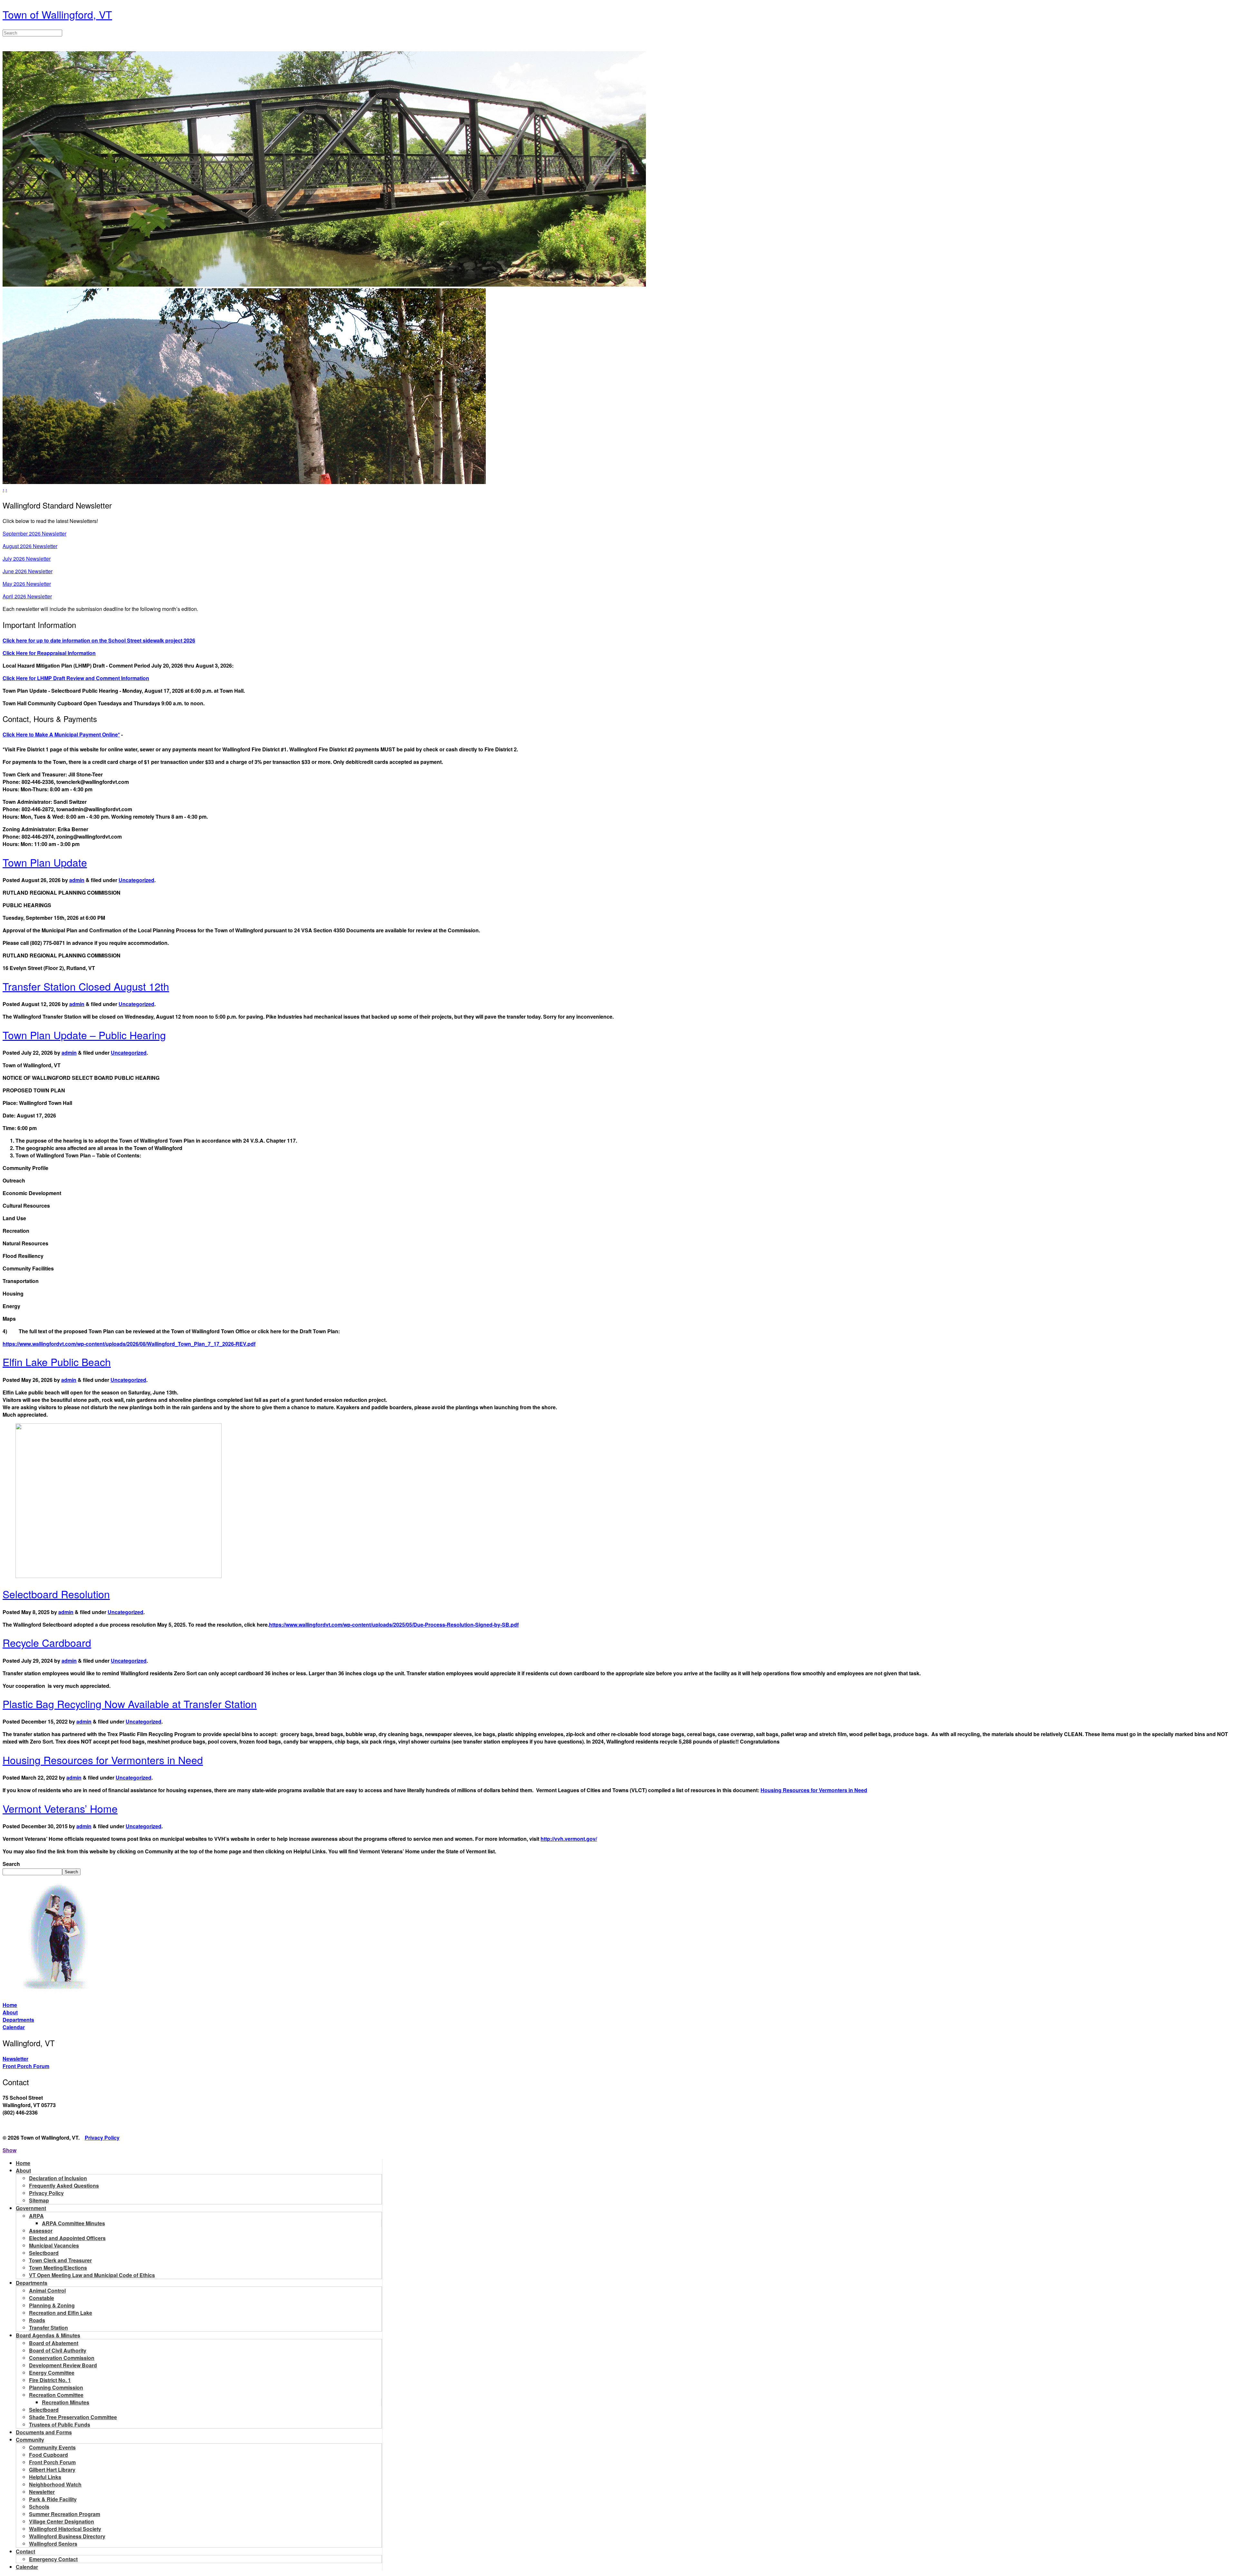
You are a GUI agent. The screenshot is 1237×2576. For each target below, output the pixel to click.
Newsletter (15, 2059)
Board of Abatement (54, 2343)
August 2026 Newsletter (30, 546)
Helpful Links (45, 2477)
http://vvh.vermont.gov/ (569, 1839)
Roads (37, 2320)
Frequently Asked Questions (64, 2186)
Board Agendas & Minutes (48, 2335)
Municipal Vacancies (54, 2245)
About (10, 2012)
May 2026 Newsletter (27, 584)
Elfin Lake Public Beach (57, 1362)
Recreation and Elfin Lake (61, 2313)
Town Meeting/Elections (58, 2268)
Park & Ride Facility (53, 2499)
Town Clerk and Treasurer (60, 2260)
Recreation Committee (56, 2395)
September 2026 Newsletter (34, 533)
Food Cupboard (48, 2455)
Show (10, 2150)
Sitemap (39, 2200)
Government (31, 2208)
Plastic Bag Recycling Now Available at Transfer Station (130, 1704)
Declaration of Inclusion (58, 2178)
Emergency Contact (53, 2559)
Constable (42, 2298)
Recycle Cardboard (47, 1642)
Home (10, 2005)
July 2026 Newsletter (27, 559)
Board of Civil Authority (58, 2350)
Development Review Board (63, 2365)
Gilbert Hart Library (52, 2470)
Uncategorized (136, 880)
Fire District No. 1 (50, 2380)
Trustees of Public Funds (60, 2424)
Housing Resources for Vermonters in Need (103, 1760)
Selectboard (44, 2253)
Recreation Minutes (66, 2402)
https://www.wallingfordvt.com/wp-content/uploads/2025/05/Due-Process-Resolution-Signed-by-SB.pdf (394, 1625)
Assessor (41, 2231)
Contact (25, 2551)
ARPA (36, 2216)
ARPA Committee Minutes (73, 2223)
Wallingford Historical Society (65, 2529)
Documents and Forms (44, 2432)
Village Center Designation (62, 2521)
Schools (39, 2507)
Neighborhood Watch (55, 2484)
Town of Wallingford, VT (57, 14)
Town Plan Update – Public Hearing (84, 1035)
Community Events (52, 2447)
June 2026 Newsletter (28, 571)
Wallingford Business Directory (67, 2536)
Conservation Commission (62, 2358)
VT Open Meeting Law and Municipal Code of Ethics (92, 2275)
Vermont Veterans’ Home (60, 1808)
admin (77, 880)
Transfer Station (48, 2328)
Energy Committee (52, 2373)
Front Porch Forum (26, 2066)
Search (11, 1864)
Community (30, 2440)
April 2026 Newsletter (27, 596)
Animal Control (47, 2291)
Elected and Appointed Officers (67, 2238)
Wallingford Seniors (53, 2544)
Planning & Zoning (52, 2305)
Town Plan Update (45, 862)
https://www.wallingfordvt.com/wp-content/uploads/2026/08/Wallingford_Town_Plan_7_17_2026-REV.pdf (129, 1344)
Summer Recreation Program (65, 2514)
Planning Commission (56, 2387)
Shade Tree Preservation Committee (73, 2417)
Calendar (14, 2027)
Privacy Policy (102, 2138)
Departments (18, 2020)
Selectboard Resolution (56, 1594)
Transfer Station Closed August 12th (86, 986)
